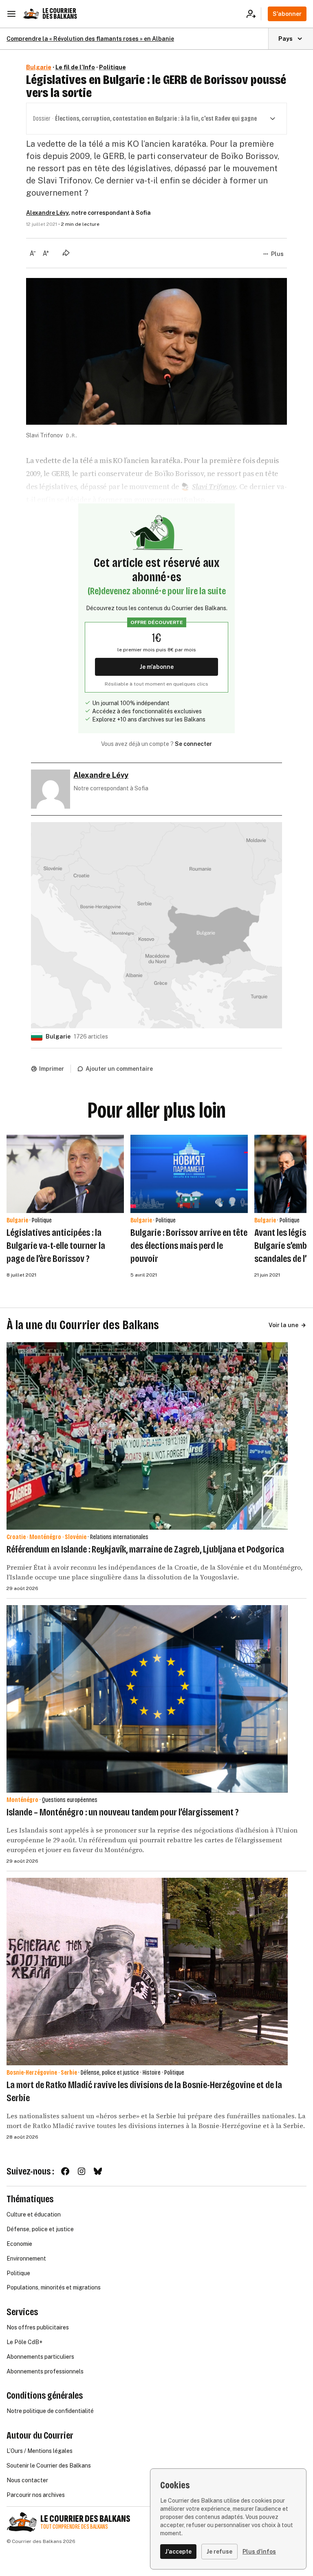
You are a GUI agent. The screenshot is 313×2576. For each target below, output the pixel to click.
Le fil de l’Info (75, 67)
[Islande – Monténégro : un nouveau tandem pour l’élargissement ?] (147, 1699)
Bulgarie (39, 67)
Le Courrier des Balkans (60, 14)
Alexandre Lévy (47, 213)
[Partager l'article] (66, 253)
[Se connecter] (254, 14)
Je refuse (219, 2552)
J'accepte (178, 2552)
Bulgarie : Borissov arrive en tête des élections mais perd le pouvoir (189, 1246)
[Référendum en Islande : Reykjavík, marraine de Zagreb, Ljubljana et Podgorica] (147, 1436)
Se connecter (193, 744)
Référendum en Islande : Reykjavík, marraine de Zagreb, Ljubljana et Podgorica (145, 1549)
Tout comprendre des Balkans (74, 2527)
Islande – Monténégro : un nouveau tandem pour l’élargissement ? (122, 1812)
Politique (112, 67)
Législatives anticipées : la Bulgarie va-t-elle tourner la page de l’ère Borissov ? (56, 1246)
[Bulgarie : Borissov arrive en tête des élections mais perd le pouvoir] (189, 1174)
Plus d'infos (259, 2552)
